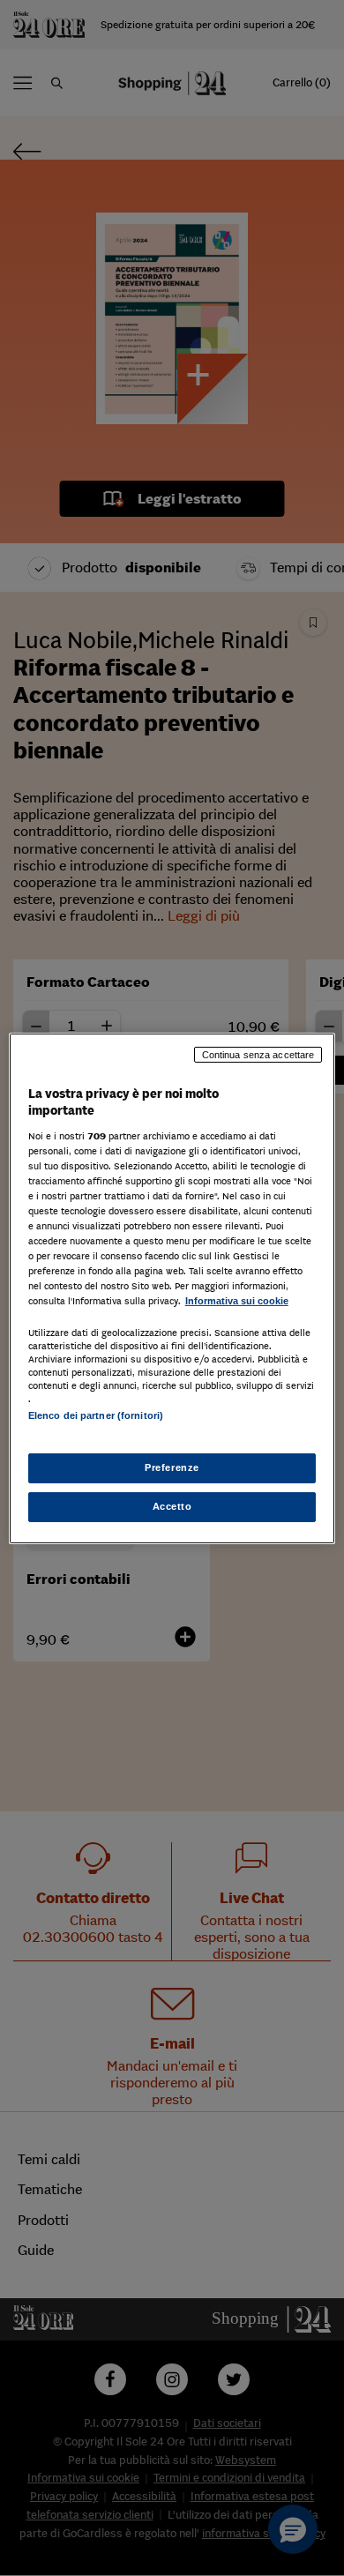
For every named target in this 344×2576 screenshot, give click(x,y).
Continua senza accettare (258, 1054)
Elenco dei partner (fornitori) (96, 1415)
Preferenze (172, 1467)
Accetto (172, 1506)
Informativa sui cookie (237, 1301)
